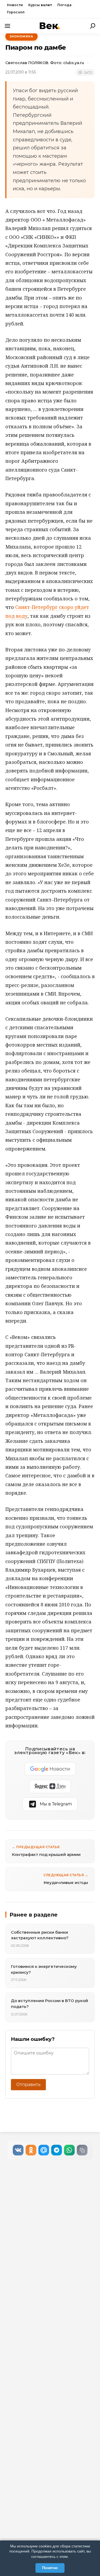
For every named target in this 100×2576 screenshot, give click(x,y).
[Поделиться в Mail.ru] (44, 2150)
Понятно (50, 2568)
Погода (64, 5)
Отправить (28, 2084)
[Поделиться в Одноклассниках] (31, 2150)
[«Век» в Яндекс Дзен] (50, 1786)
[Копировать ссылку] (82, 2150)
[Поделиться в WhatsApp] (69, 2150)
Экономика (21, 36)
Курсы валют (40, 5)
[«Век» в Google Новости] (50, 1769)
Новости (15, 5)
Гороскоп (16, 12)
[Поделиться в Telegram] (57, 2150)
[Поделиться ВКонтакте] (18, 2150)
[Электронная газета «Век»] (50, 26)
